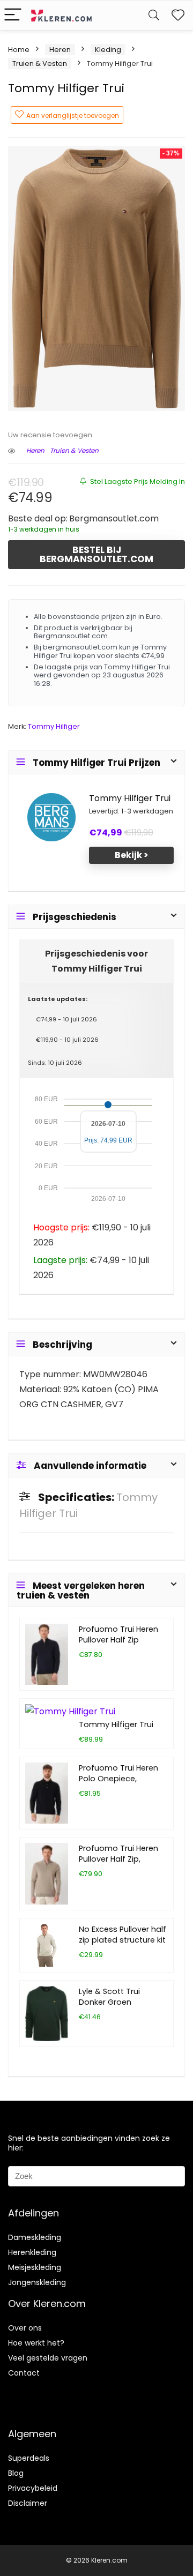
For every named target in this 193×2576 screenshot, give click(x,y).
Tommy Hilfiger (54, 726)
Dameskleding (35, 2237)
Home (19, 50)
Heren (60, 50)
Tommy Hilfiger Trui (130, 798)
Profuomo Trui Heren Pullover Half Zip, (118, 1854)
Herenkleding (32, 2252)
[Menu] (13, 15)
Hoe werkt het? (36, 2343)
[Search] (154, 15)
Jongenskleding (37, 2282)
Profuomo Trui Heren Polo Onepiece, (118, 1773)
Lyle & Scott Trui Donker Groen (109, 1997)
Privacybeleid (33, 2488)
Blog (16, 2473)
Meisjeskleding (35, 2267)
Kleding (108, 50)
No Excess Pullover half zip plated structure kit (123, 1935)
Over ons (25, 2328)
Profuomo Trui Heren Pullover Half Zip (118, 1634)
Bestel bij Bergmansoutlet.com (96, 554)
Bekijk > (132, 855)
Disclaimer (28, 2503)
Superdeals (29, 2458)
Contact (24, 2373)
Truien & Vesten (40, 64)
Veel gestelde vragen (48, 2358)
